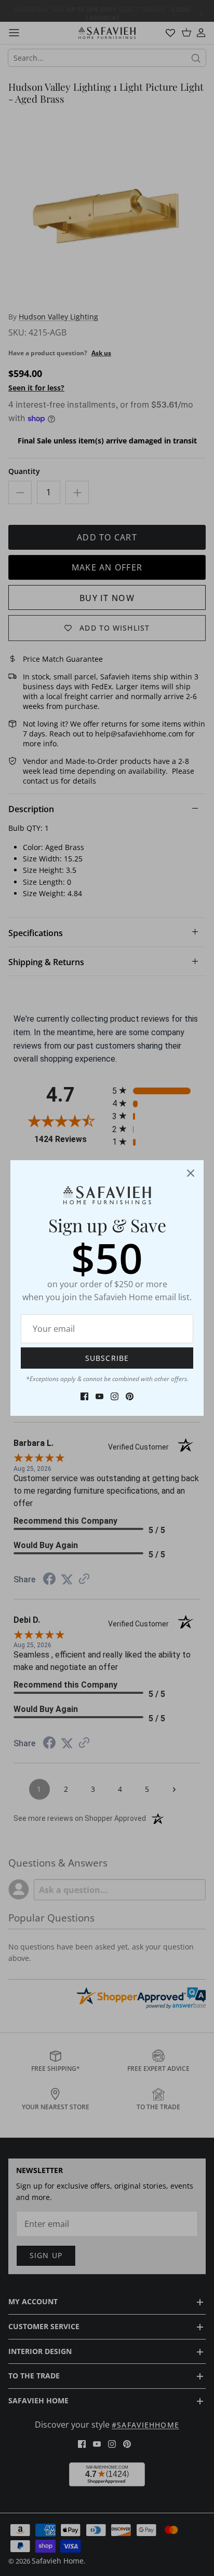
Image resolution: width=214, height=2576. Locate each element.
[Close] (191, 1173)
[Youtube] (99, 1396)
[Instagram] (115, 1396)
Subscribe (107, 1358)
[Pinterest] (130, 1396)
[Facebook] (84, 1396)
